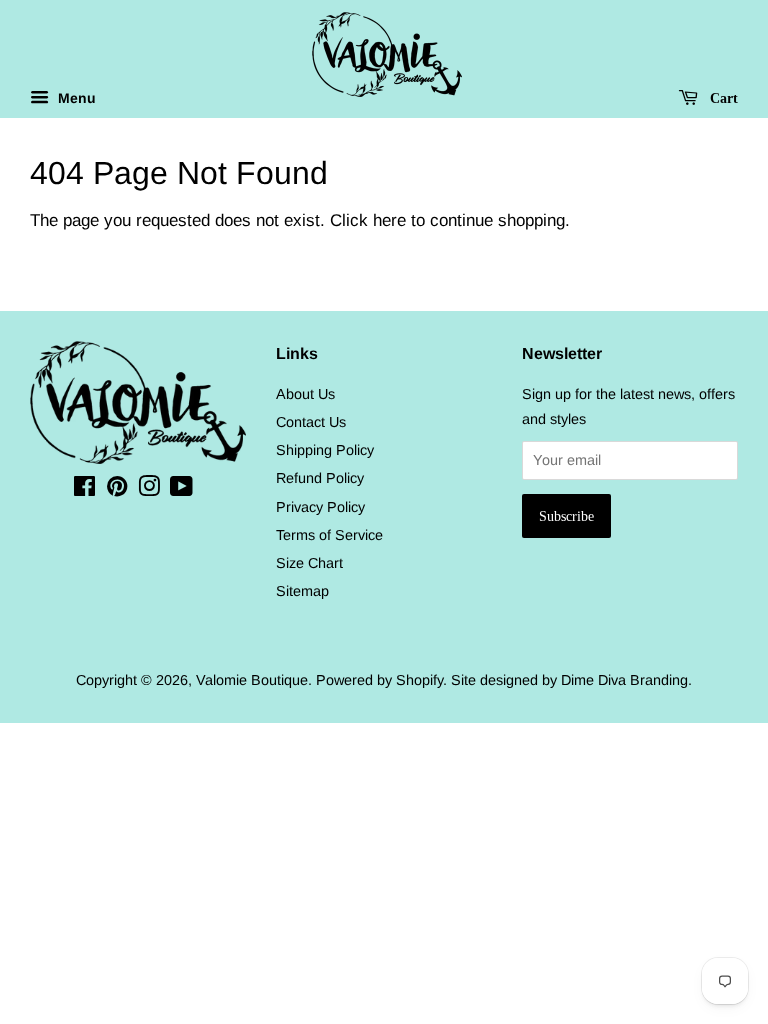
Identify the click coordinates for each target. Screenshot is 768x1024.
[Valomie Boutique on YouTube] (181, 490)
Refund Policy (320, 478)
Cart (722, 98)
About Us (305, 394)
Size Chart (309, 563)
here (389, 220)
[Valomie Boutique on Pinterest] (117, 490)
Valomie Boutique (252, 680)
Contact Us (311, 422)
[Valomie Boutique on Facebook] (84, 490)
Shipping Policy (325, 450)
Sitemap (302, 591)
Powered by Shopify (379, 680)
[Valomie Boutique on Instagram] (149, 490)
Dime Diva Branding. (626, 680)
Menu (75, 98)
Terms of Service (329, 535)
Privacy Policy (320, 507)
